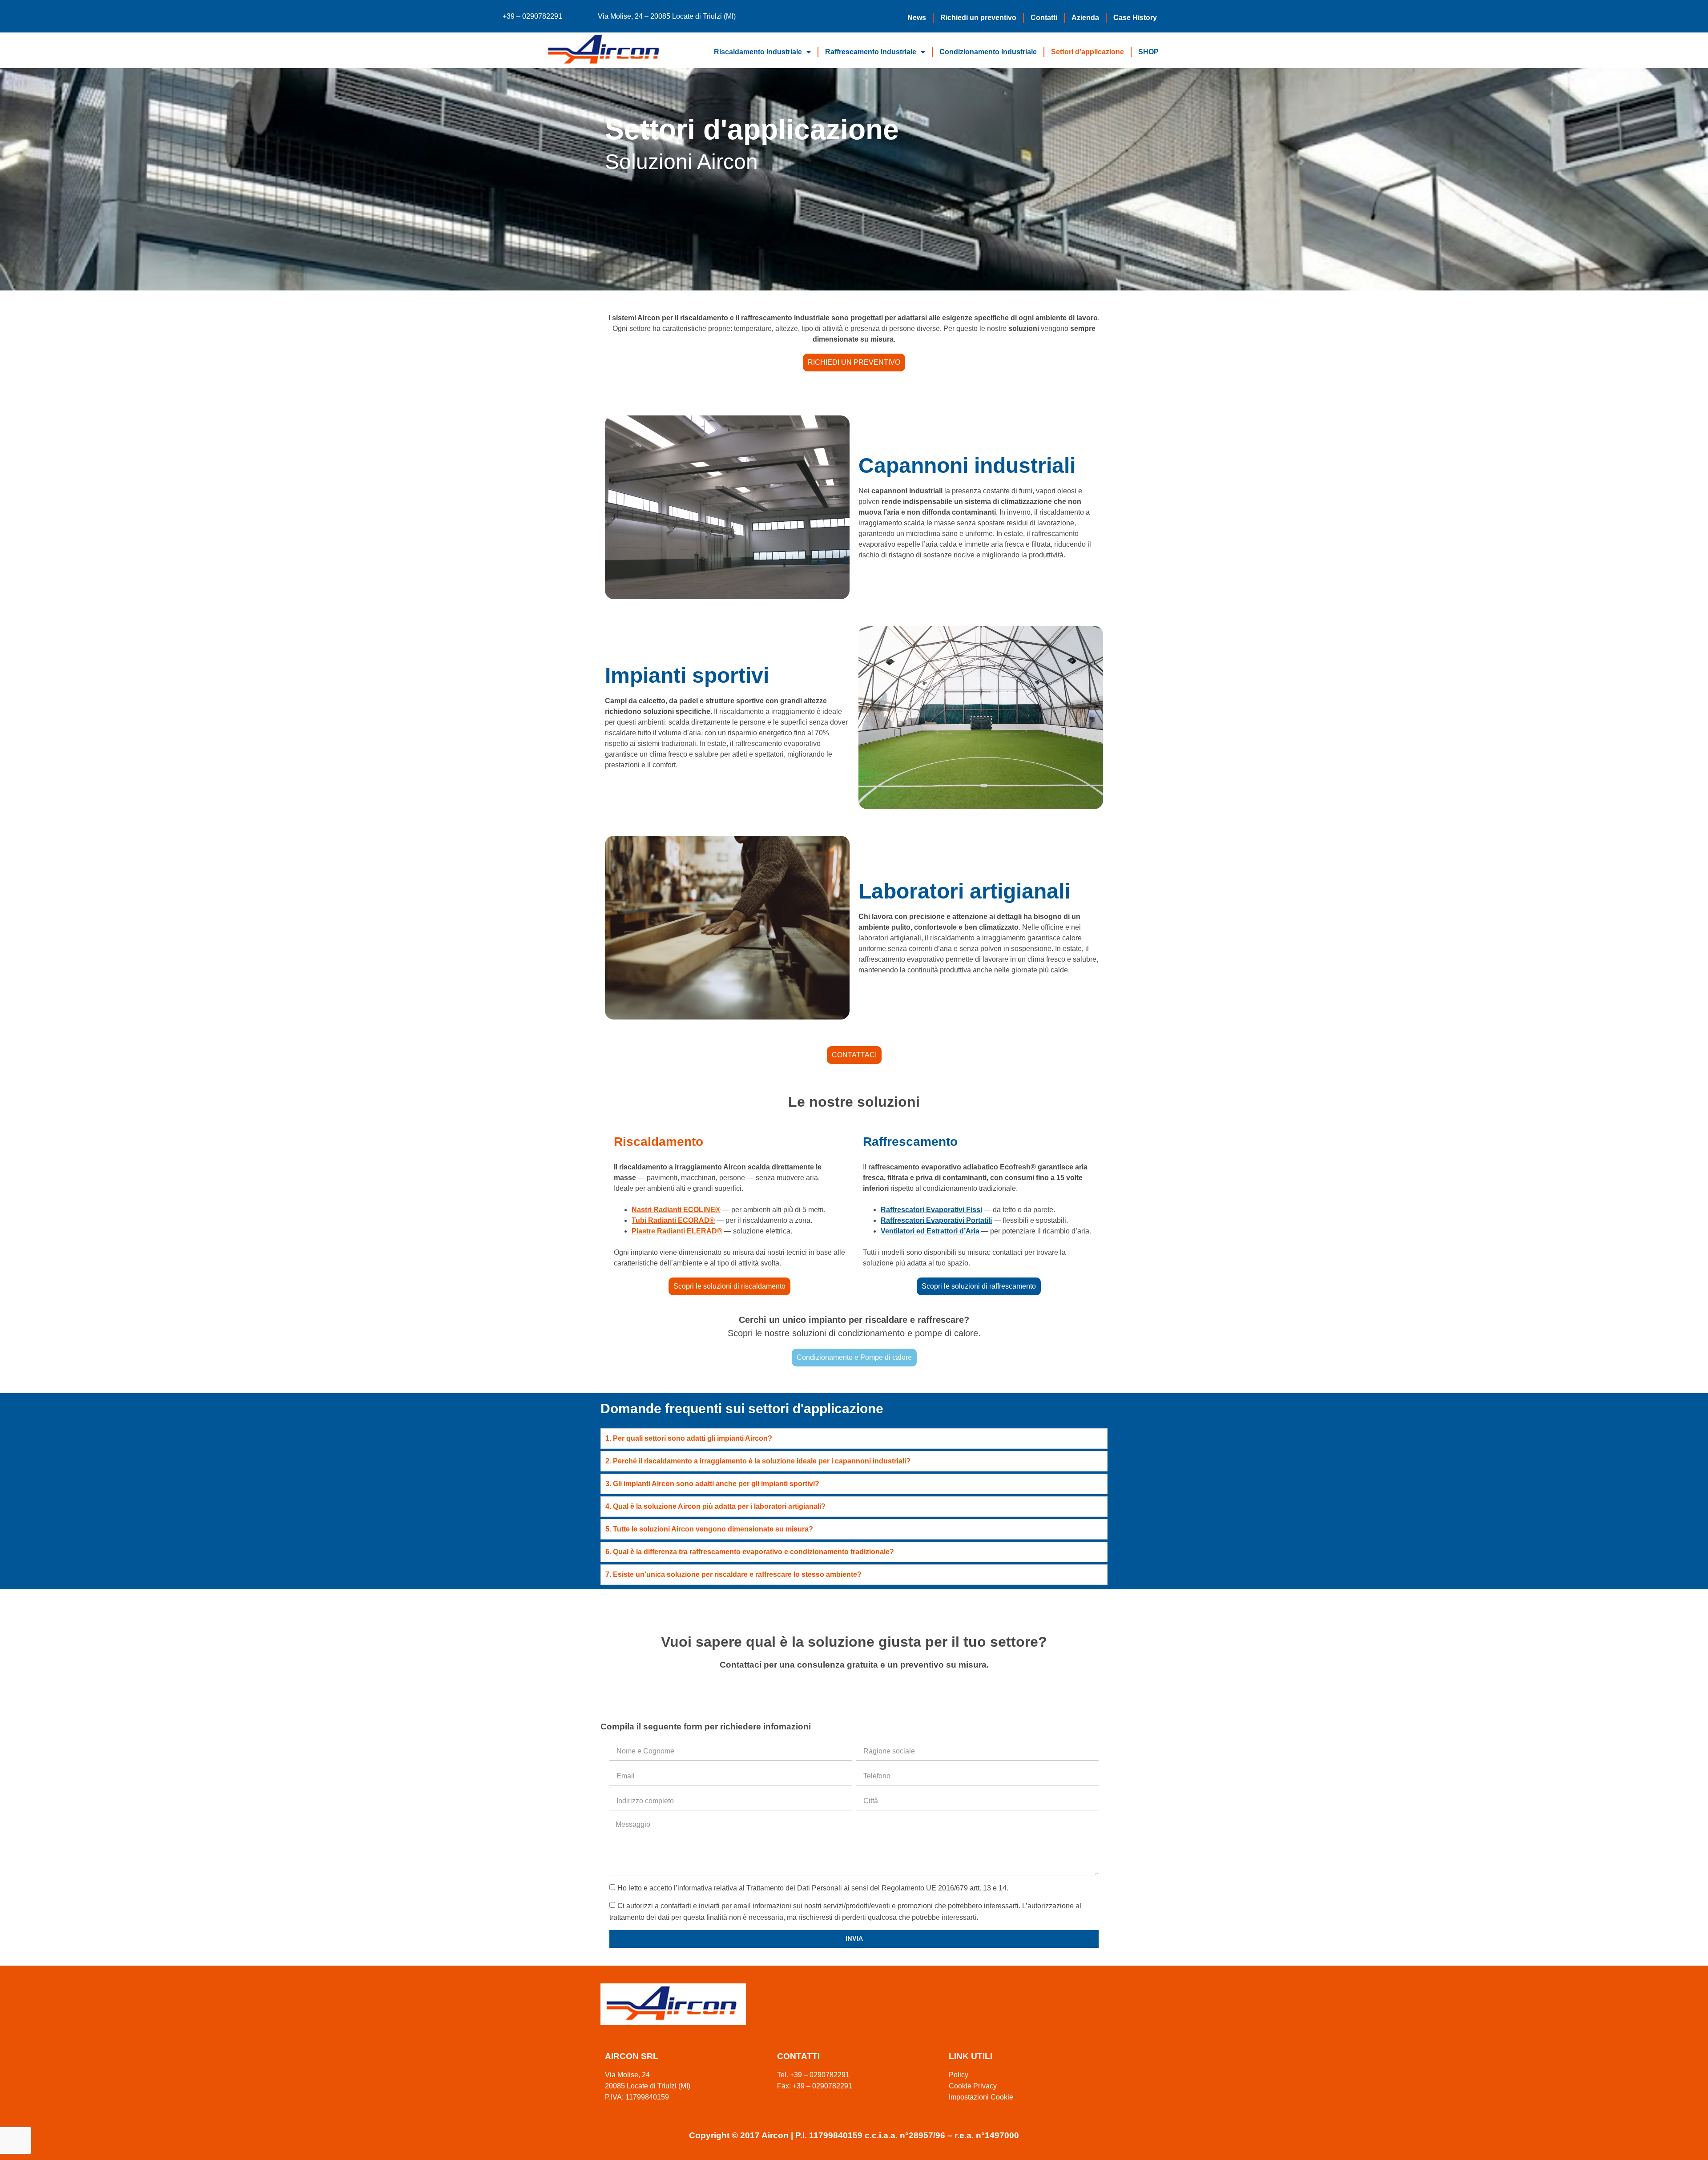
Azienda (1085, 18)
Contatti (1044, 18)
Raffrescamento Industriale (871, 52)
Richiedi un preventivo (978, 18)
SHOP (1148, 52)
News (917, 18)
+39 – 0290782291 (532, 16)
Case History (1135, 18)
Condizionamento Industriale (988, 52)
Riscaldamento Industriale (758, 52)
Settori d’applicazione (1088, 52)
